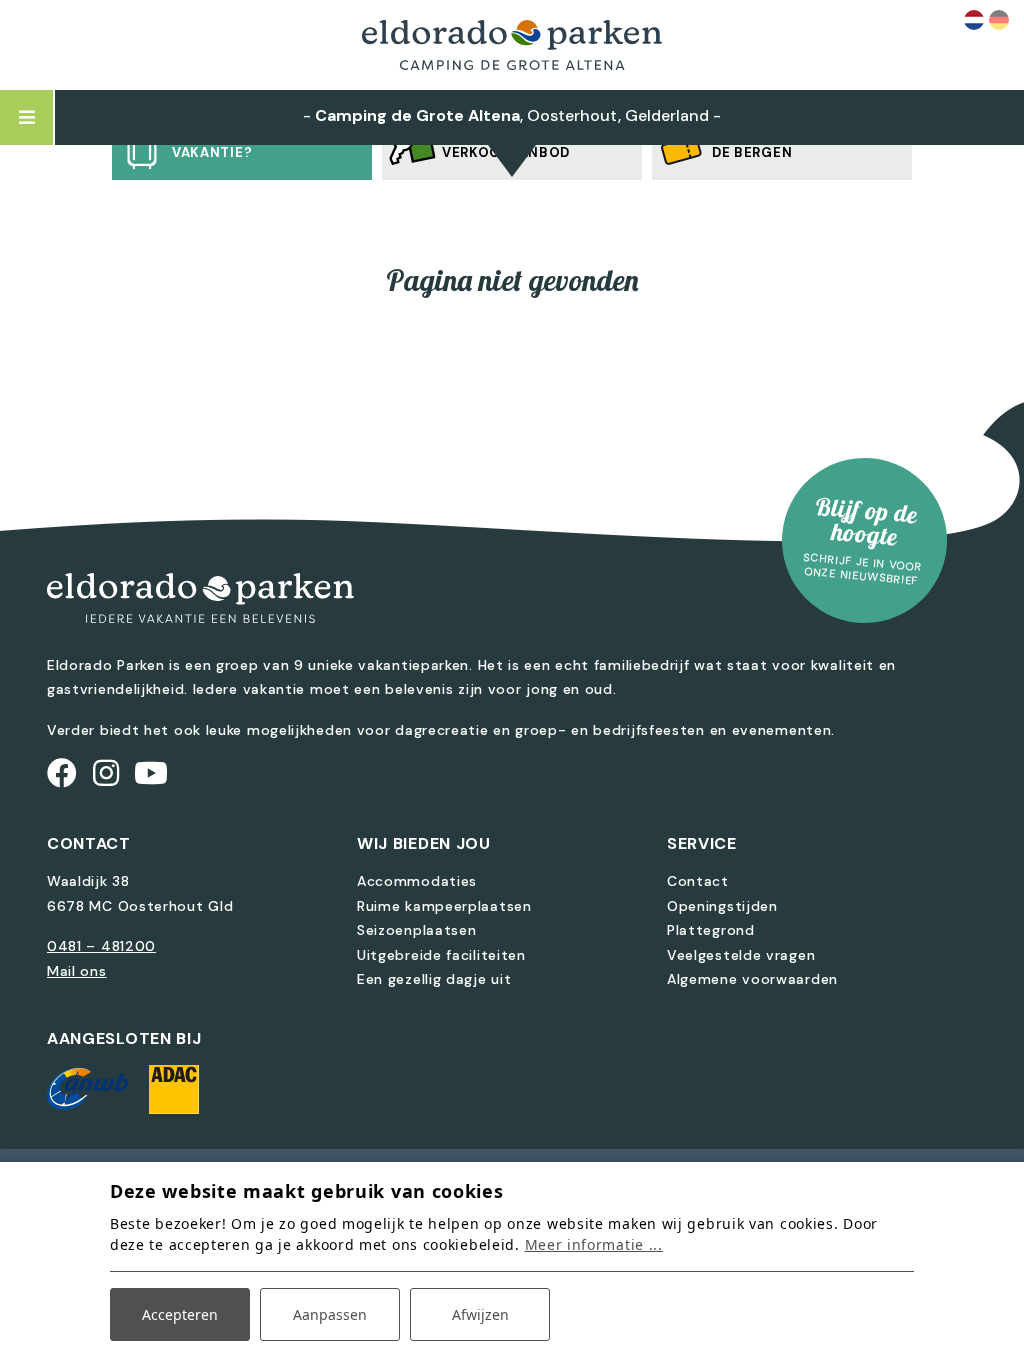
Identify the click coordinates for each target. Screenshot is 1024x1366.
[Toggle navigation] (27, 117)
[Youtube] (151, 773)
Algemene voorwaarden (752, 979)
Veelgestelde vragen (741, 955)
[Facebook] (62, 773)
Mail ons (77, 971)
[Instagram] (106, 773)
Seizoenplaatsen (417, 930)
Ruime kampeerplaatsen (444, 906)
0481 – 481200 (101, 946)
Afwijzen (480, 1314)
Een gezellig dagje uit (434, 979)
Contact (698, 881)
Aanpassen (330, 1314)
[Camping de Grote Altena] (512, 45)
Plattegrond (711, 930)
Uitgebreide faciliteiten (441, 955)
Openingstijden (722, 906)
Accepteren (180, 1314)
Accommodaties (417, 881)
